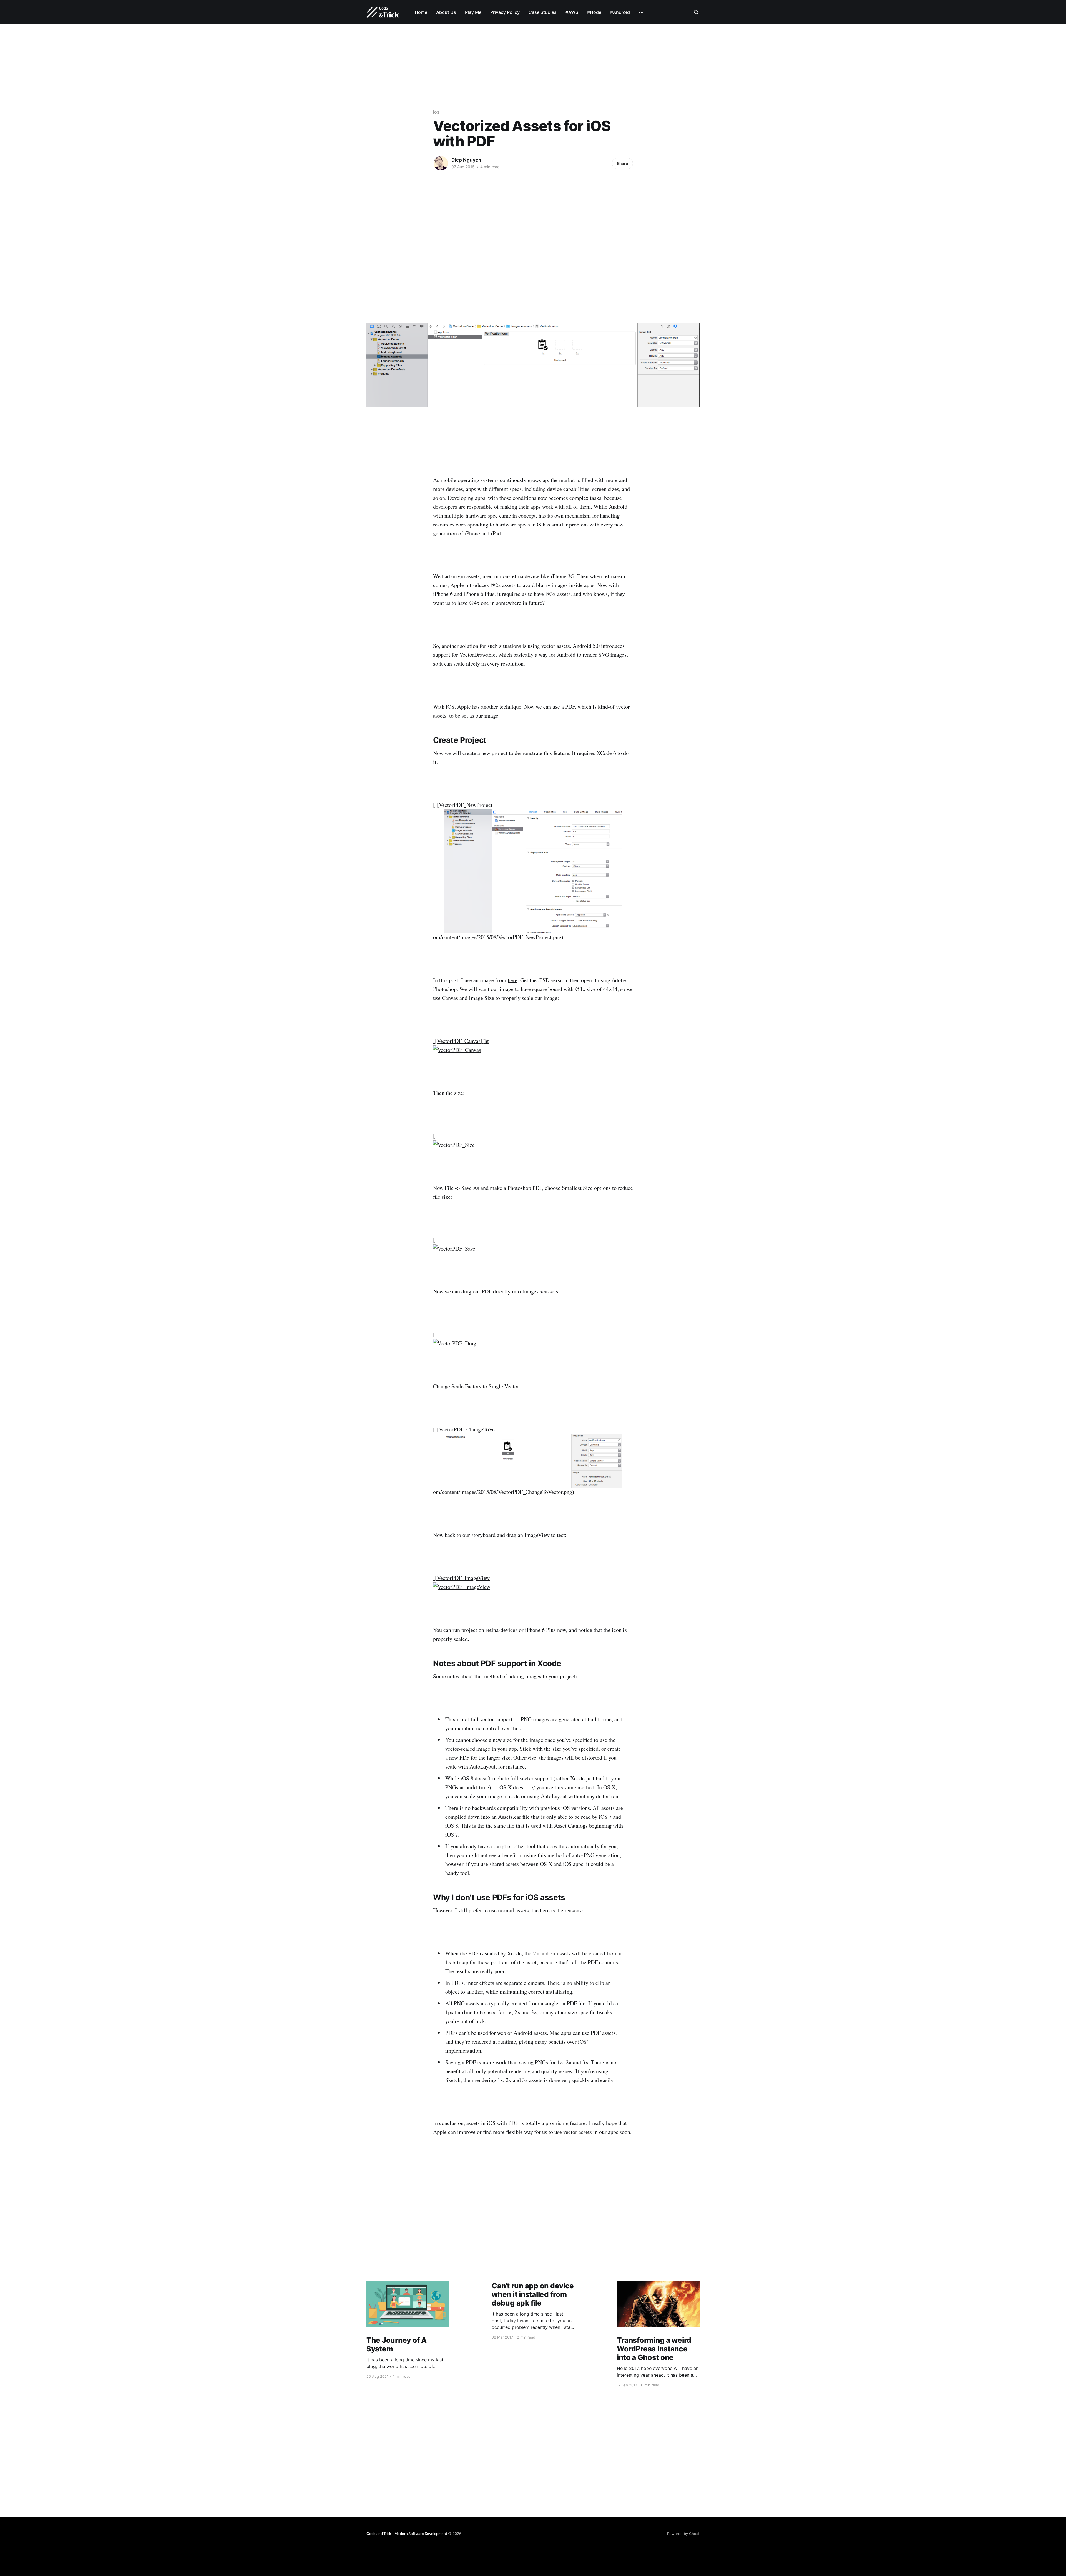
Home (421, 12)
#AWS (572, 12)
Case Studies (543, 12)
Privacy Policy (505, 12)
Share (622, 163)
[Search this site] (696, 12)
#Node (594, 12)
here (513, 980)
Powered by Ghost (683, 2534)
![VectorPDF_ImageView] (462, 1578)
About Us (446, 12)
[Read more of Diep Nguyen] (441, 163)
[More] (641, 12)
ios (436, 112)
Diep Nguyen (466, 160)
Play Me (473, 12)
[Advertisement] (533, 281)
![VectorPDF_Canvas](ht (461, 1041)
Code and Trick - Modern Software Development (407, 2534)
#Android (620, 12)
